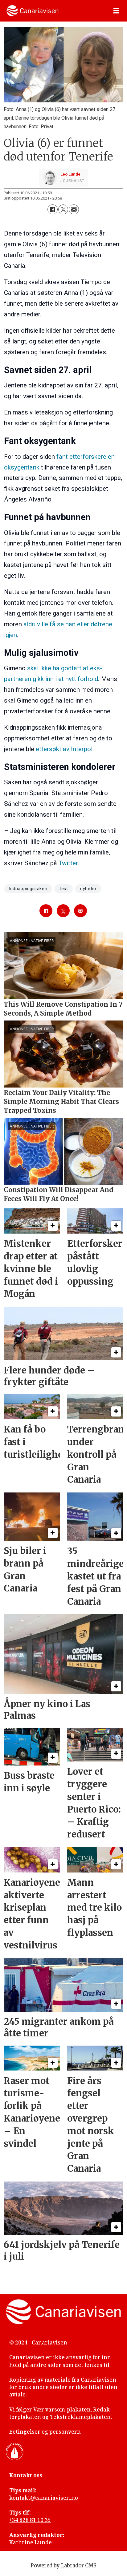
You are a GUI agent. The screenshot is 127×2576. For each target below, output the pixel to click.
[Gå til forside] (33, 11)
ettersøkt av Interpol (64, 749)
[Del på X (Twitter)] (63, 209)
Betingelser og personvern (45, 2432)
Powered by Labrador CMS (63, 2566)
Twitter (68, 863)
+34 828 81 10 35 (30, 2520)
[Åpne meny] (116, 11)
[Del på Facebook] (52, 209)
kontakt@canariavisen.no (44, 2498)
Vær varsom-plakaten (62, 2410)
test (64, 889)
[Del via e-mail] (74, 209)
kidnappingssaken (28, 889)
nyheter (88, 889)
